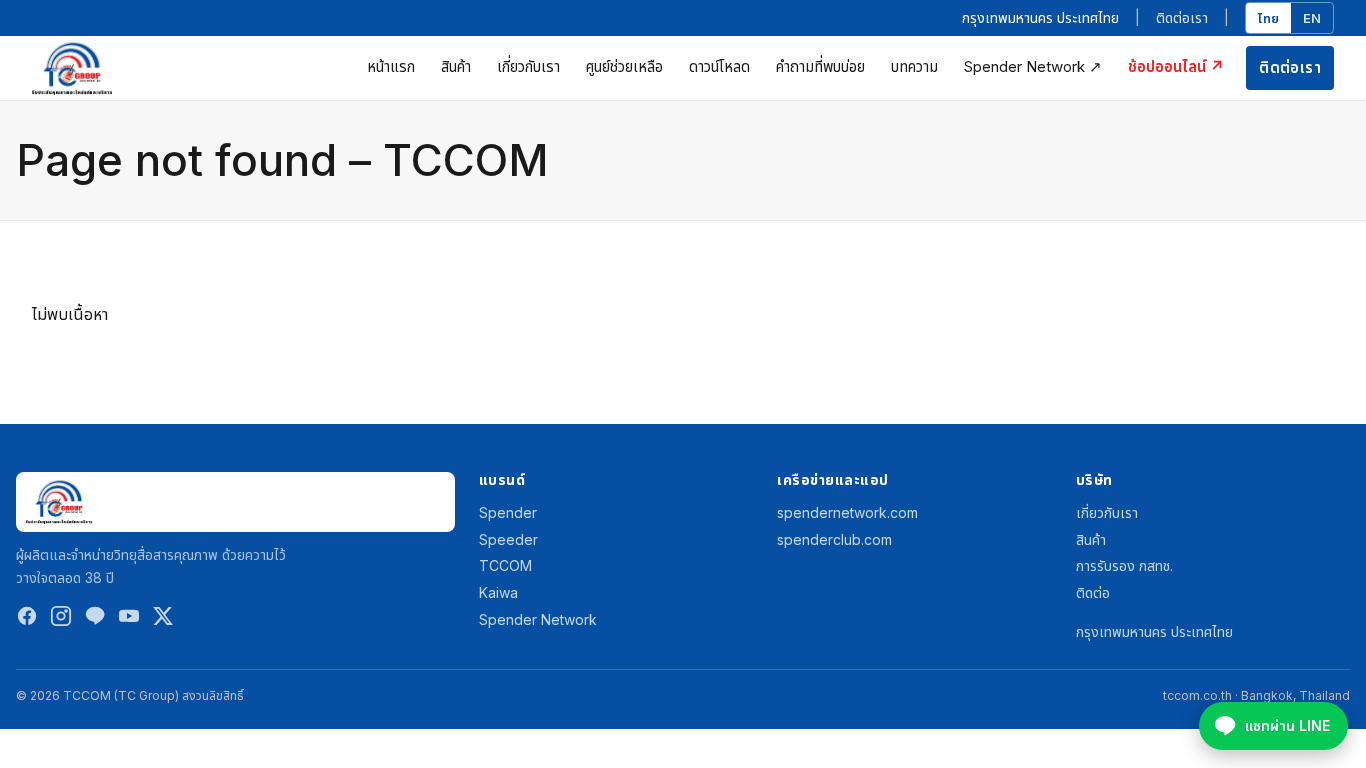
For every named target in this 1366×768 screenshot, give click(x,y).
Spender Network (538, 619)
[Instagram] (61, 620)
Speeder (508, 539)
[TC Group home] (72, 68)
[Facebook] (27, 620)
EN (1312, 18)
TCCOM (505, 565)
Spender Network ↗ (1033, 66)
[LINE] (95, 620)
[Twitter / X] (163, 620)
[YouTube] (129, 620)
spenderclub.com (834, 539)
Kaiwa (498, 592)
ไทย (1268, 18)
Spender (508, 512)
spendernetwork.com (847, 512)
